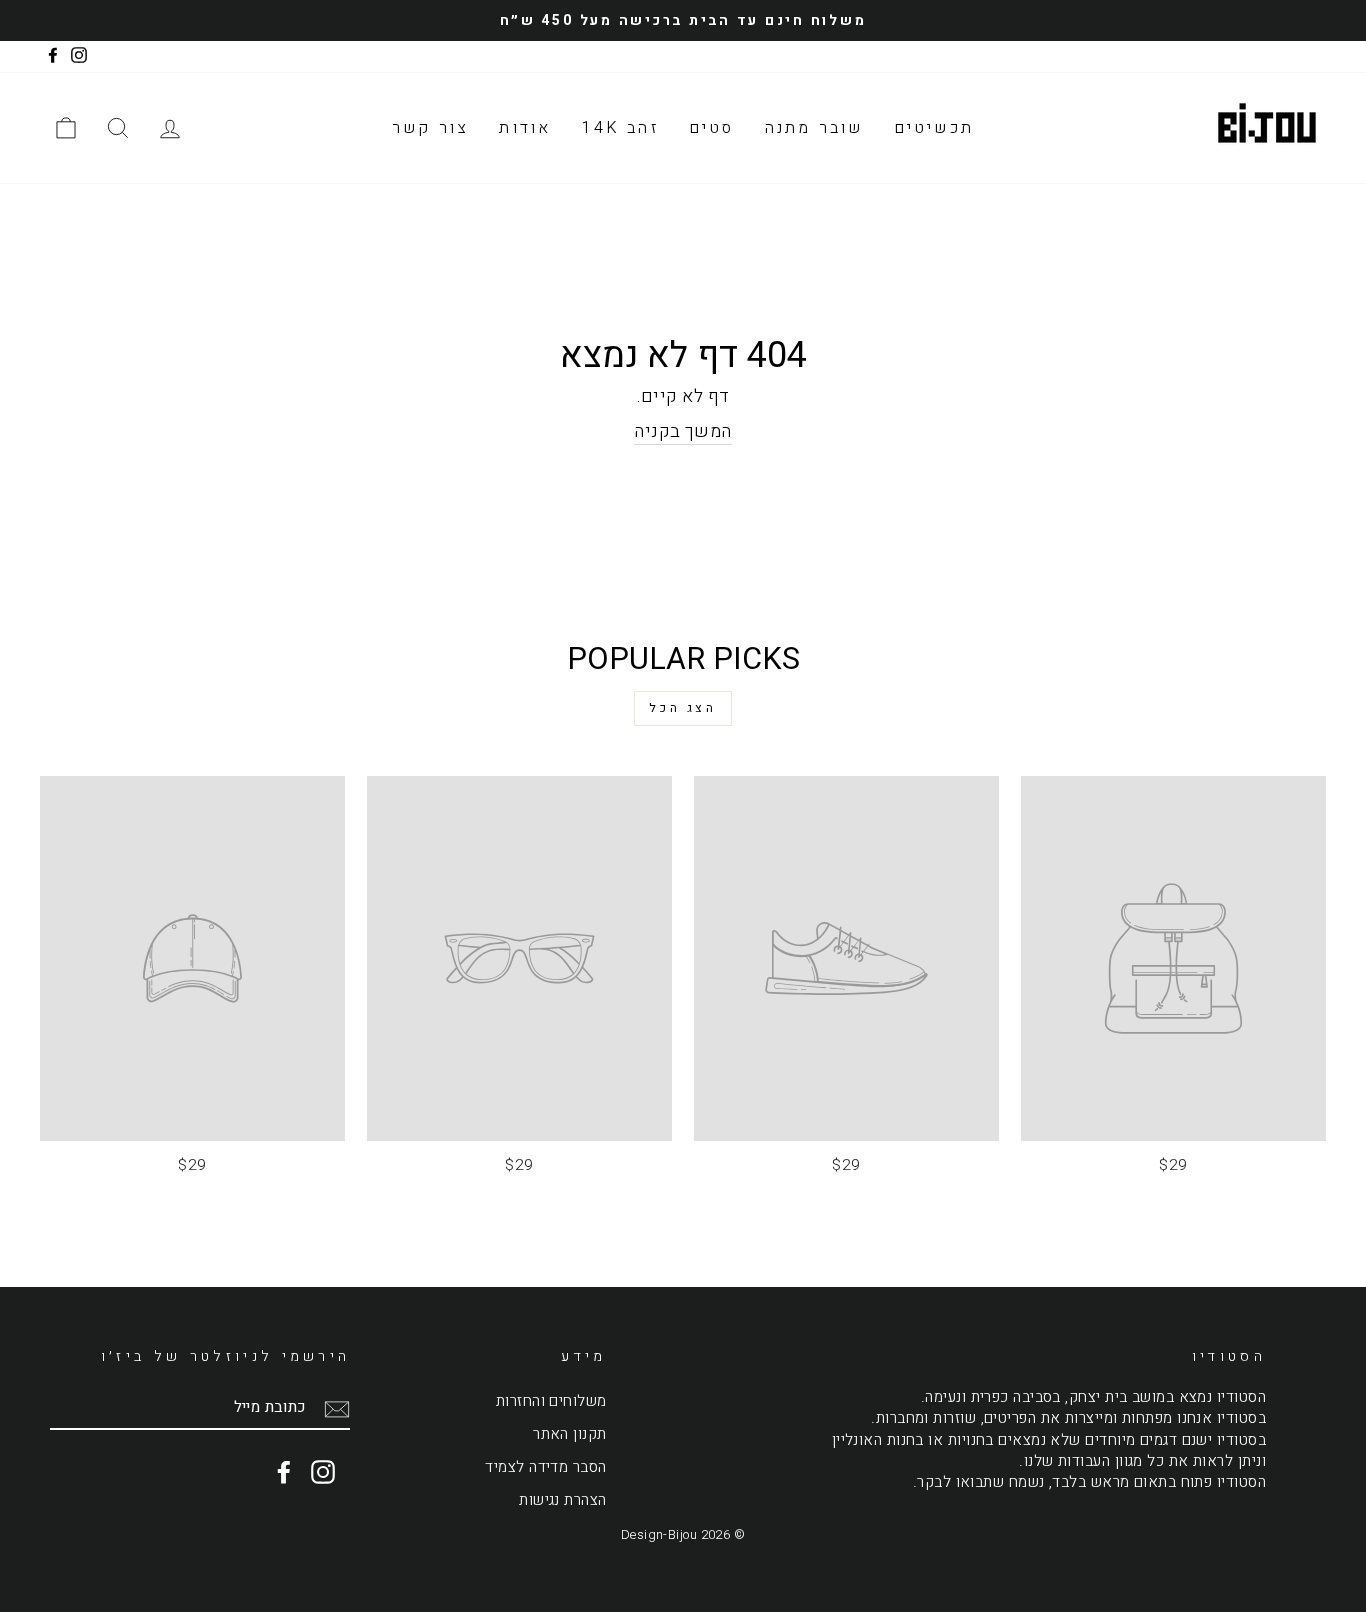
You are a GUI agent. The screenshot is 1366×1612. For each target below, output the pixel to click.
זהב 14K (619, 128)
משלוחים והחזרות (551, 1401)
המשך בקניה (683, 432)
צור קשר (430, 128)
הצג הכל (682, 708)
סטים (712, 128)
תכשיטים (934, 128)
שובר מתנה (814, 128)
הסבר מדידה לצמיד (545, 1467)
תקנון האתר (570, 1434)
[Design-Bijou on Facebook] (284, 1472)
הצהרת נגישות (562, 1500)
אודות (525, 128)
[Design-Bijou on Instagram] (323, 1472)
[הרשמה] (337, 1408)
